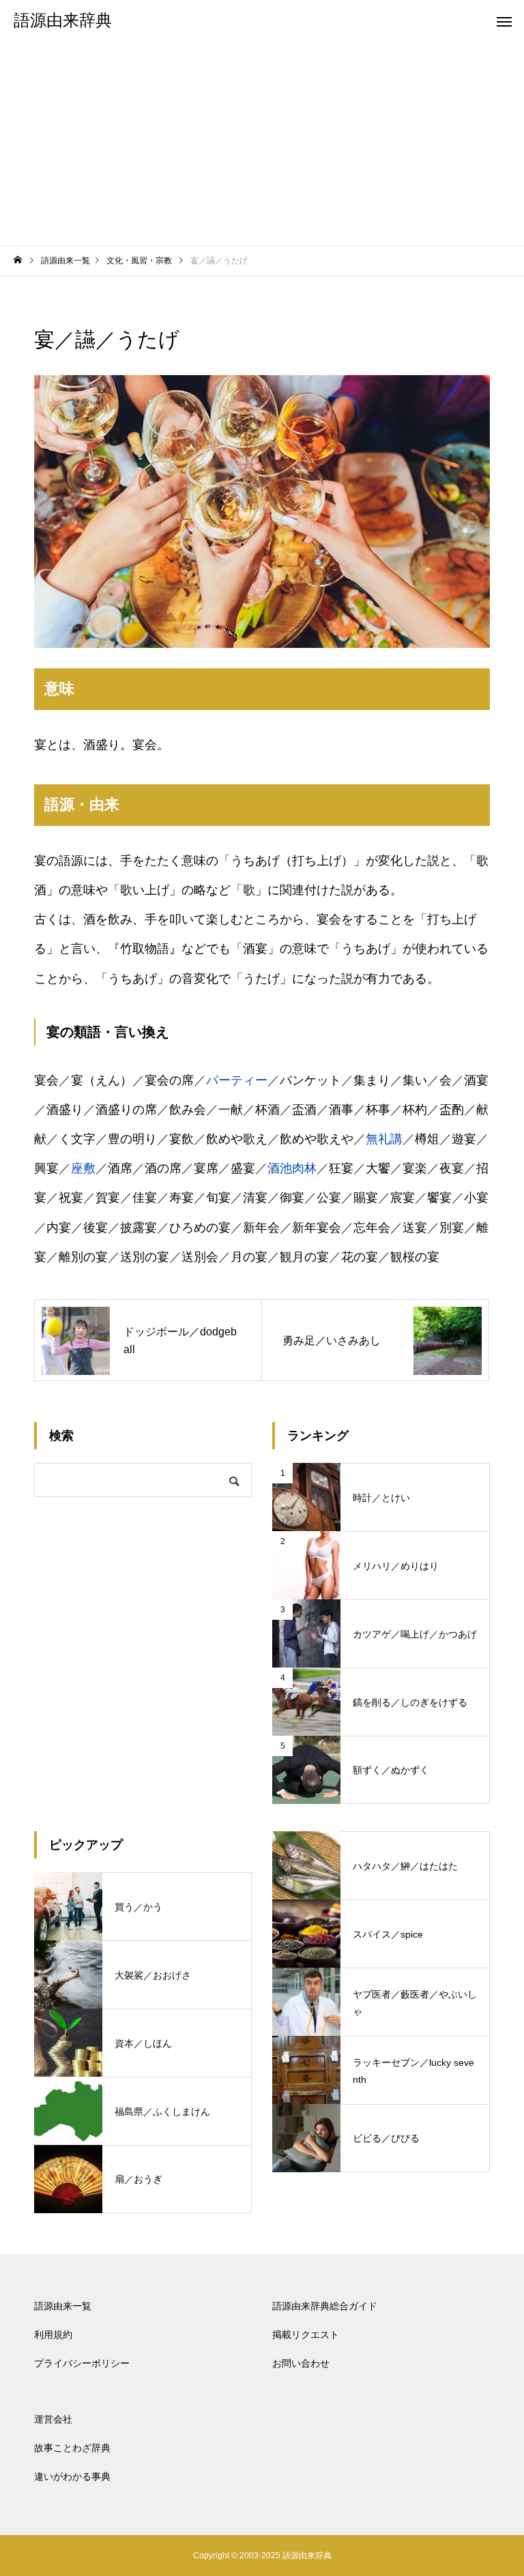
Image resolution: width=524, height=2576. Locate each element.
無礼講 (384, 1139)
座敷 (83, 1168)
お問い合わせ (301, 2363)
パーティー (237, 1080)
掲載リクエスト (306, 2335)
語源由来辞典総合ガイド (325, 2306)
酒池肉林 (292, 1168)
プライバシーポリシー (82, 2363)
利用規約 (53, 2335)
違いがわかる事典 (72, 2476)
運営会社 (53, 2419)
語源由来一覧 (63, 2306)
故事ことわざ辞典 (72, 2448)
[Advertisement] (262, 143)
